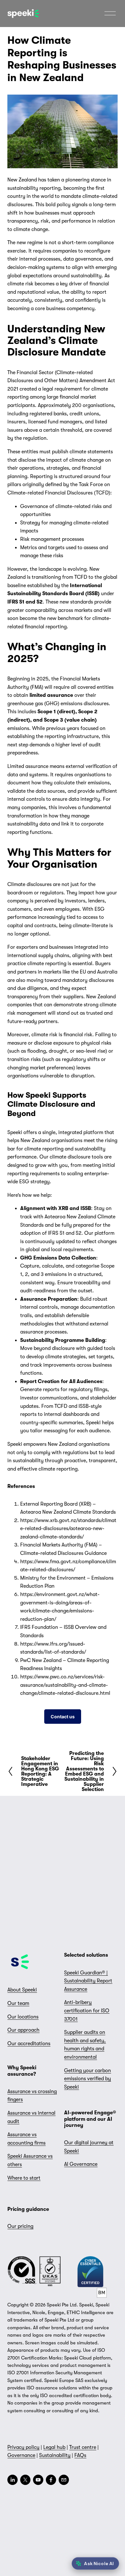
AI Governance (81, 2164)
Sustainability (55, 2455)
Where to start (24, 2178)
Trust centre (83, 2447)
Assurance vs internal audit (31, 2117)
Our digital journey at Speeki (89, 2147)
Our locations (23, 2017)
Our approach (23, 2030)
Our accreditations (29, 2044)
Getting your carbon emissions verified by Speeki (88, 2079)
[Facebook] (51, 2480)
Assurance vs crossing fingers (32, 2096)
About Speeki (22, 1990)
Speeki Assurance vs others (30, 2160)
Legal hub (54, 2447)
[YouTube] (38, 2480)
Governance (21, 2455)
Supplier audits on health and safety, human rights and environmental (85, 2045)
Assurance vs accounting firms (26, 2139)
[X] (25, 2480)
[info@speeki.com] (64, 2480)
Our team (18, 2003)
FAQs (80, 2455)
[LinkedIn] (13, 2480)
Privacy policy (23, 2447)
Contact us (63, 1717)
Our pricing (20, 2226)
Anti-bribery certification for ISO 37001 (87, 2011)
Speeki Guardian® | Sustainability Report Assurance (88, 1981)
